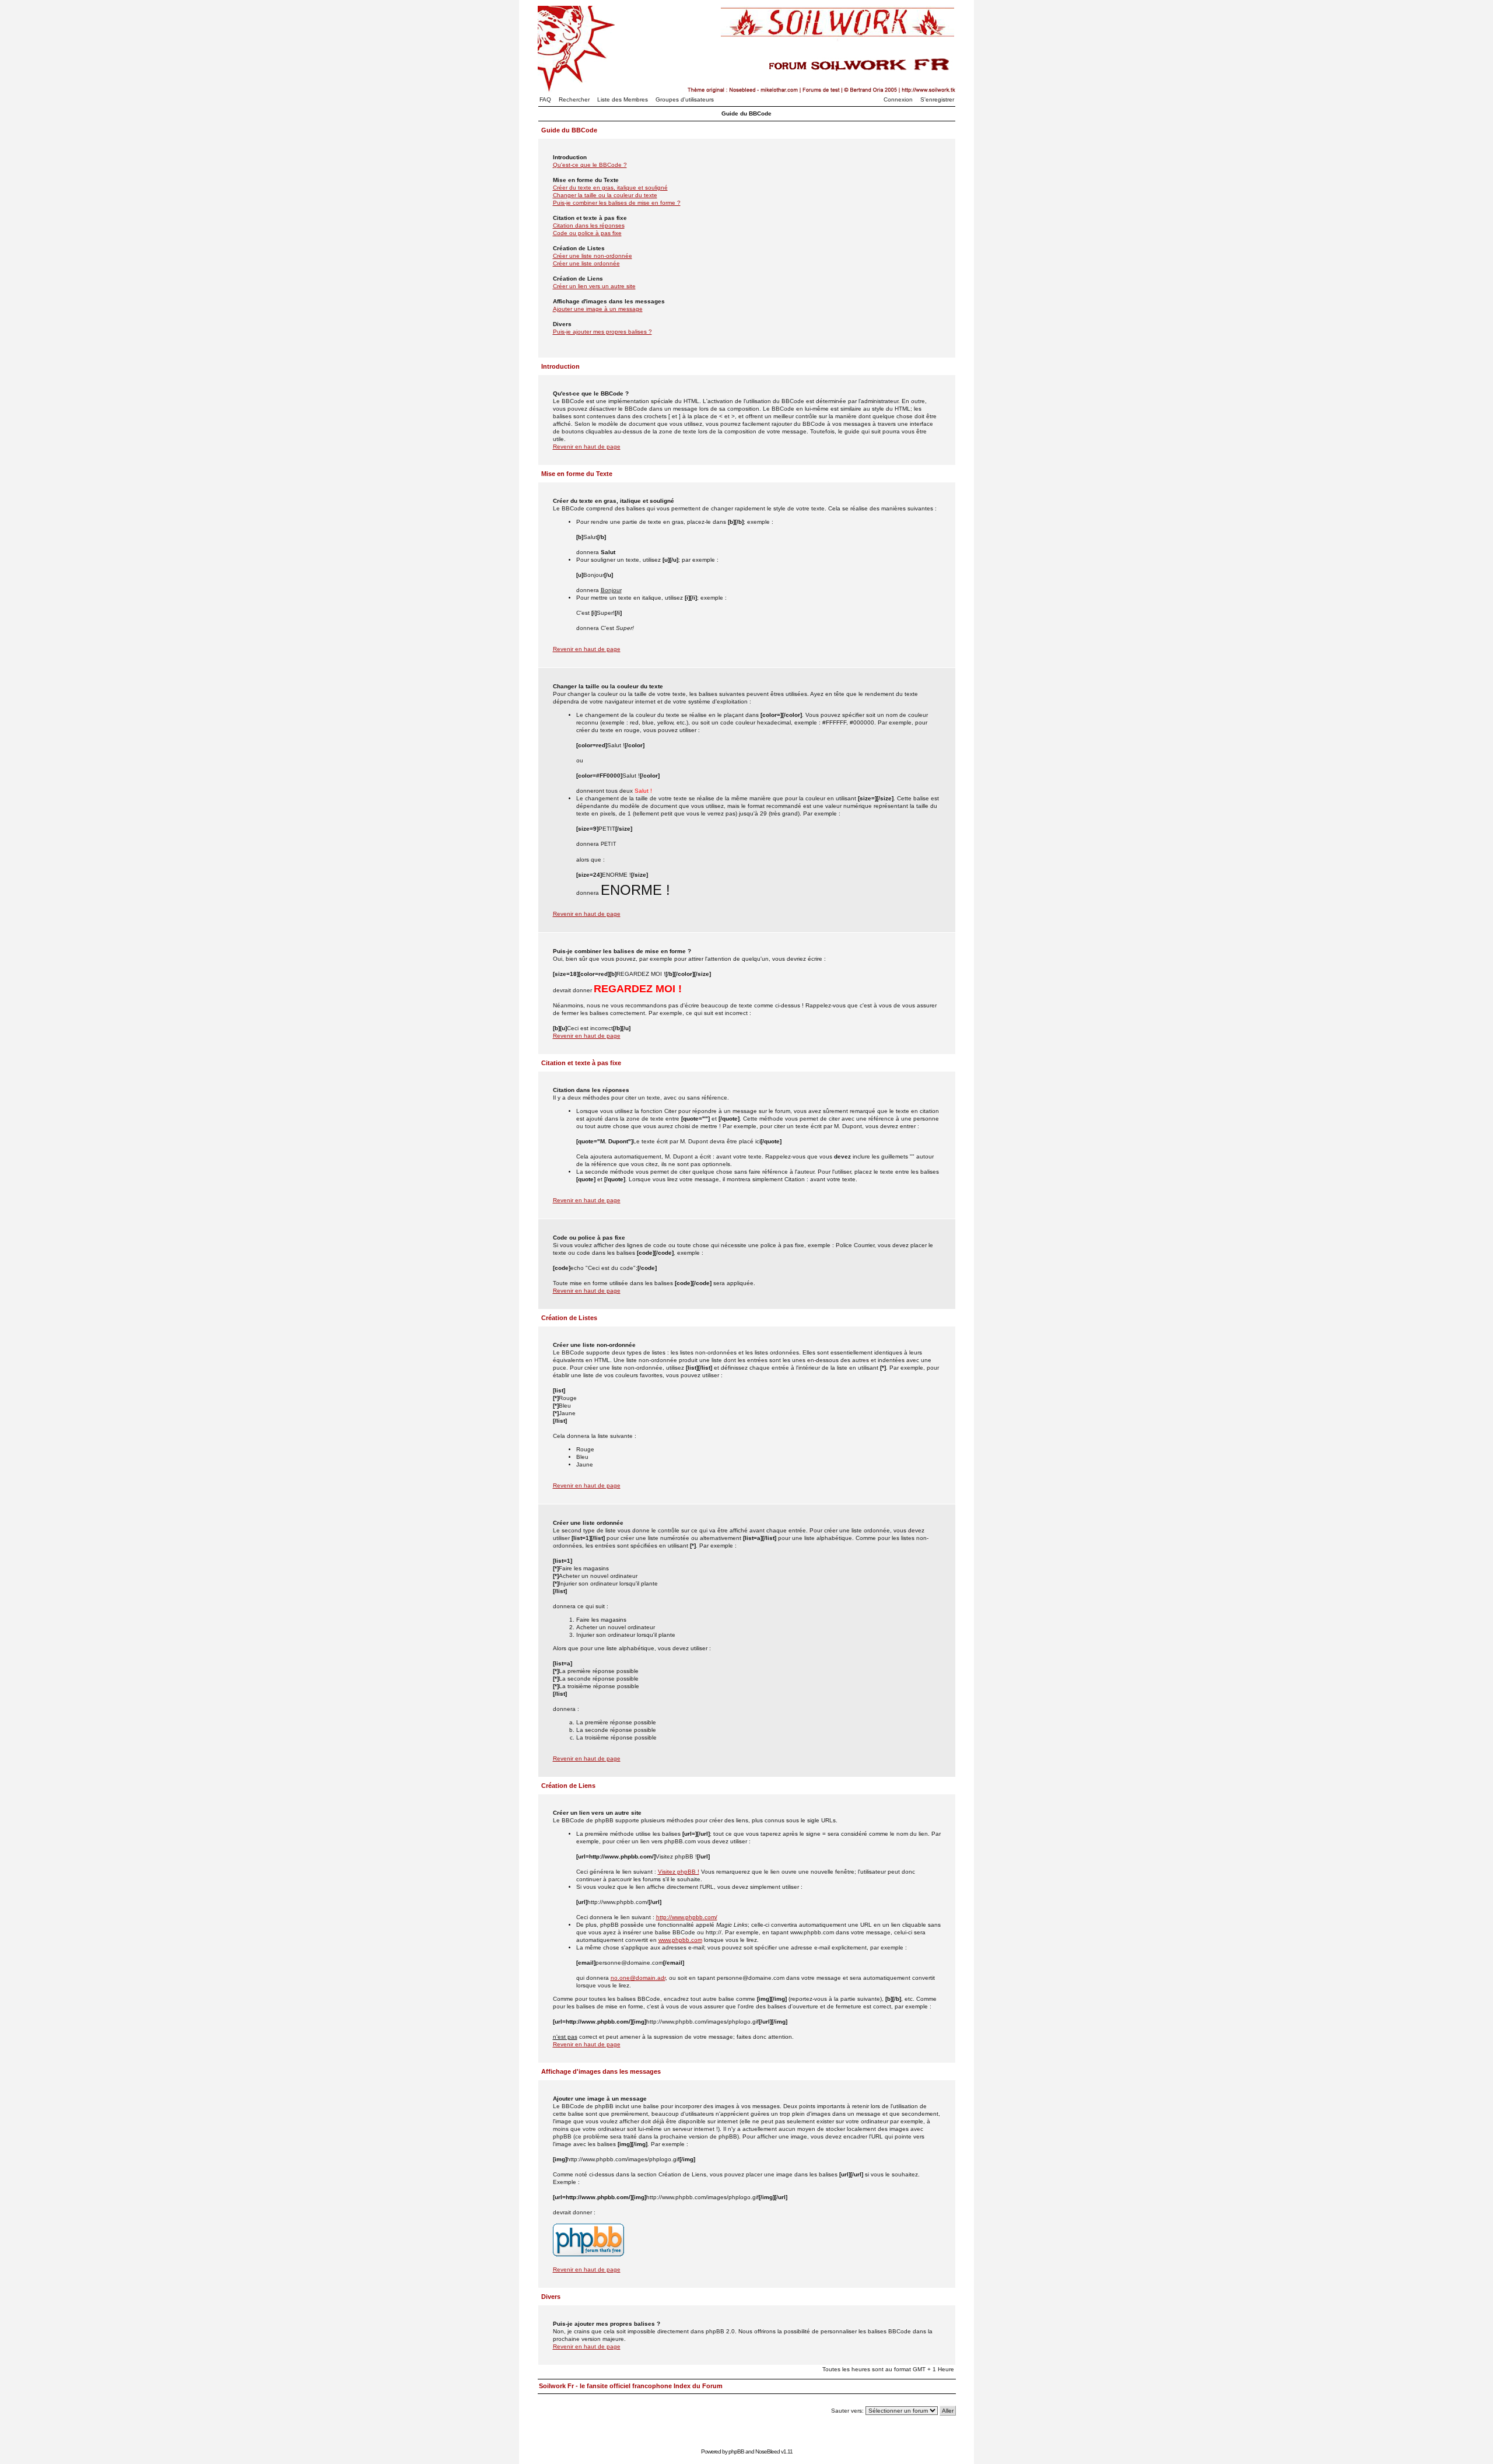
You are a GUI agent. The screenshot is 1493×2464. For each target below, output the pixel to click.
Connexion (898, 99)
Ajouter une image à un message (598, 309)
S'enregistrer (937, 99)
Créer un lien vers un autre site (594, 286)
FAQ (545, 99)
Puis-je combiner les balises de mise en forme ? (617, 203)
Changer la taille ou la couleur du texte (605, 195)
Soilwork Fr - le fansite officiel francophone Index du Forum (631, 2386)
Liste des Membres (623, 99)
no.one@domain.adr (638, 1978)
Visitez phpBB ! (679, 1872)
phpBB (736, 2451)
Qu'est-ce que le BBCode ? (590, 165)
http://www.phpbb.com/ (687, 1917)
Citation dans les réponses (589, 225)
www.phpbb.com (680, 1940)
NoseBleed (767, 2451)
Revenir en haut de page (587, 447)
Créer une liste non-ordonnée (593, 256)
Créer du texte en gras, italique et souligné (610, 188)
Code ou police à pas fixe (587, 233)
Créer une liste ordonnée (586, 263)
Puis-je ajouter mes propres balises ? (602, 332)
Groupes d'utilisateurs (685, 99)
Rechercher (574, 99)
